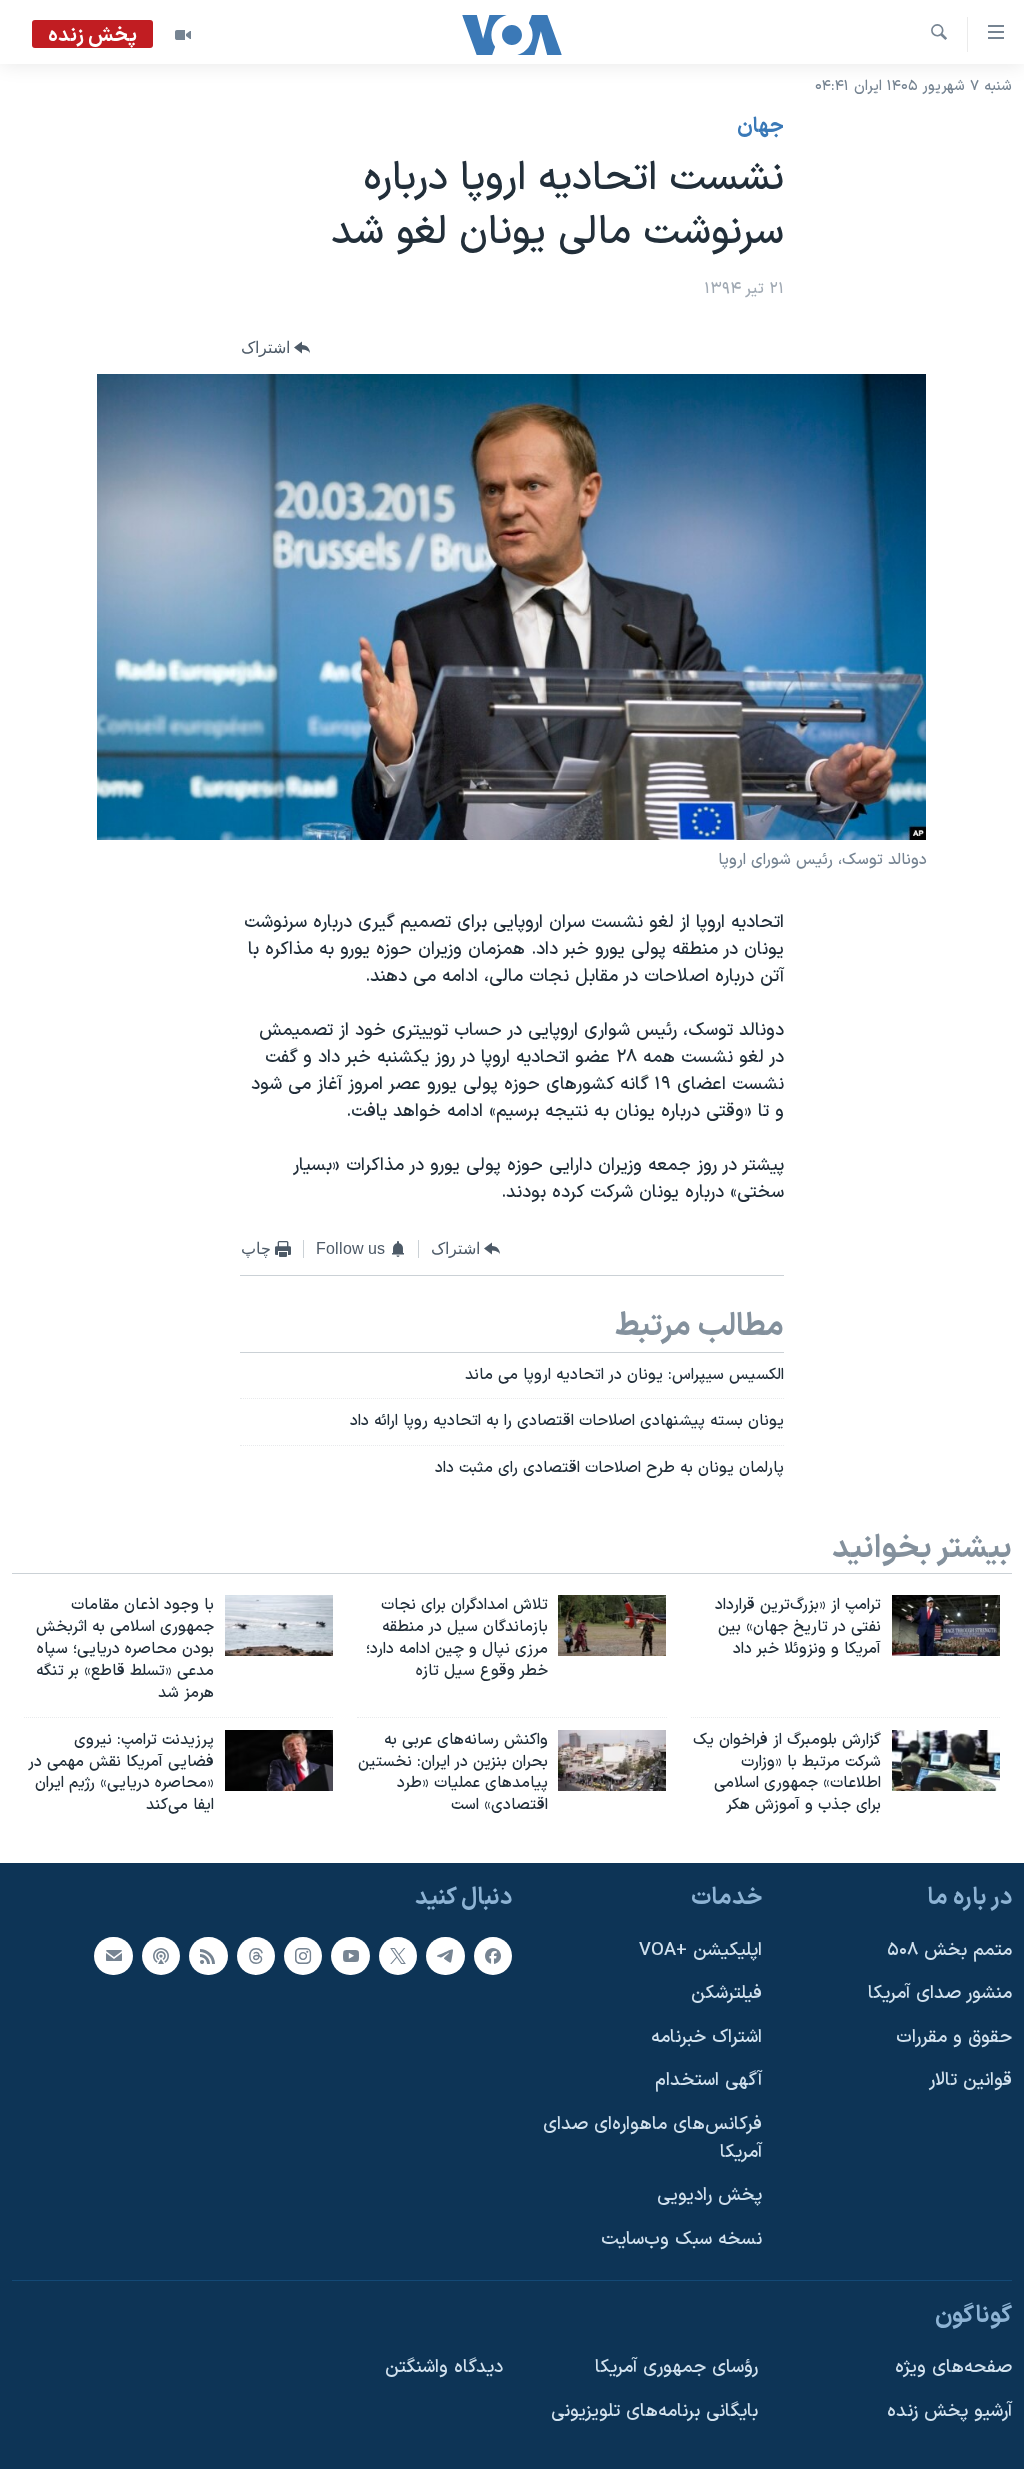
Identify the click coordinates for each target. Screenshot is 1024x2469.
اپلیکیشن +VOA (700, 1950)
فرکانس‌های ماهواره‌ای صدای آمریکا (652, 2138)
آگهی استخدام (708, 2080)
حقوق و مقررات (954, 2037)
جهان (760, 127)
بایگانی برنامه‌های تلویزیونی (654, 2411)
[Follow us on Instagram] (303, 1956)
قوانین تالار (970, 2080)
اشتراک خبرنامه (706, 2037)
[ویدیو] (183, 35)
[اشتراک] (113, 1956)
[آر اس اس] (208, 1956)
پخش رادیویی (709, 2195)
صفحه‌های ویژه (953, 2367)
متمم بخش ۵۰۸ (949, 1950)
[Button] (276, 348)
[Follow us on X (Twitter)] (398, 1956)
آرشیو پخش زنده (949, 2411)
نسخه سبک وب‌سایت (681, 2239)
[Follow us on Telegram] (445, 1956)
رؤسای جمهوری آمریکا (676, 2367)
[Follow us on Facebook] (493, 1956)
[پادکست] (161, 1956)
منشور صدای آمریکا (940, 1993)
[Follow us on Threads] (256, 1956)
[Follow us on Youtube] (350, 1956)
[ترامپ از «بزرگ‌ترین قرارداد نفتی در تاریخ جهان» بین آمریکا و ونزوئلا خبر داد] (946, 1625)
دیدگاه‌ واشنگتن (444, 2367)
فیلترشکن (726, 1993)
